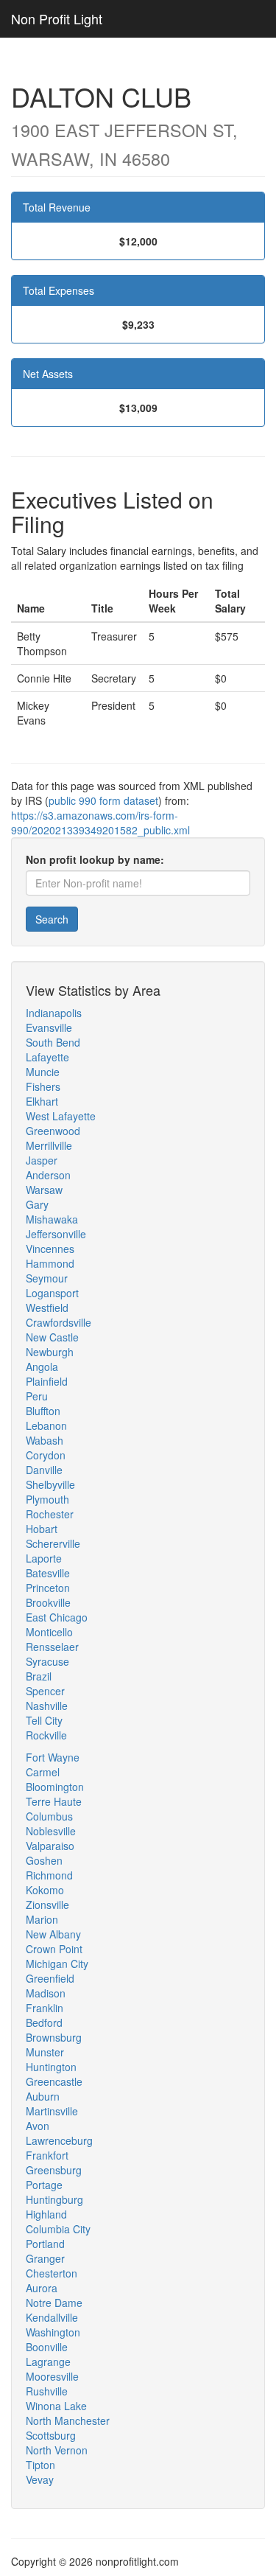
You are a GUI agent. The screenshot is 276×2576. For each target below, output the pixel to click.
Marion (42, 1919)
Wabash (45, 1440)
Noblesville (51, 1831)
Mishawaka (52, 1219)
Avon (38, 2126)
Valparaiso (50, 1846)
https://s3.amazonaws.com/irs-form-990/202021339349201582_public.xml (100, 823)
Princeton (48, 1588)
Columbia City (58, 2229)
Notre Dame (54, 2303)
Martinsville (52, 2111)
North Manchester (68, 2420)
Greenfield (50, 1978)
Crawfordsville (59, 1322)
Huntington (51, 2067)
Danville (44, 1470)
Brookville (48, 1602)
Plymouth (47, 1499)
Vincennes (50, 1249)
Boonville (47, 2347)
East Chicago (57, 1617)
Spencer (45, 1691)
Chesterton (52, 2273)
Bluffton (43, 1411)
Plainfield (47, 1381)
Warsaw (44, 1190)
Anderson (48, 1175)
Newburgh (50, 1352)
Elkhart (42, 1101)
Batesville (48, 1573)
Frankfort (47, 2155)
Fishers (43, 1086)
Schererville (53, 1543)
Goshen (44, 1860)
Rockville (46, 1735)
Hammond (50, 1263)
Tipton (40, 2465)
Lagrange (48, 2362)
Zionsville (47, 1905)
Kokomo (45, 1890)
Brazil (39, 1676)
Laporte (44, 1558)
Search (52, 919)
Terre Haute (54, 1801)
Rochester (50, 1514)
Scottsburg (51, 2435)
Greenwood (53, 1131)
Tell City (44, 1720)
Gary (37, 1204)
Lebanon (46, 1425)
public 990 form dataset (103, 800)
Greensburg (54, 2170)
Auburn (43, 2096)
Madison (46, 1993)
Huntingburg (54, 2199)
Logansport (52, 1293)
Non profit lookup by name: (95, 859)
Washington (53, 2332)
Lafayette (47, 1057)
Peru (37, 1396)
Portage (44, 2185)
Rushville (47, 2391)
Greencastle (54, 2081)
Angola (42, 1366)
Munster (45, 2052)
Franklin (45, 2008)
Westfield (47, 1308)
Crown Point (54, 1949)
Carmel (43, 1772)
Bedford (44, 2022)
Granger (45, 2258)
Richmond (49, 1875)
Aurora (42, 2288)
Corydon (46, 1455)
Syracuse (47, 1661)
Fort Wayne (53, 1757)
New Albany (53, 1934)
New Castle (52, 1337)
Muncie (43, 1072)
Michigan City (57, 1964)
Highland (46, 2214)
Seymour (47, 1278)
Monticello (49, 1632)
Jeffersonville (56, 1234)
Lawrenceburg (59, 2140)
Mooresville (52, 2376)
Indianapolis (54, 1013)
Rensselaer (52, 1647)
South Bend (53, 1042)
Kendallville (52, 2317)
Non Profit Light (57, 18)
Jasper (42, 1160)
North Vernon (57, 2450)
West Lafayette (61, 1116)
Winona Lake (56, 2406)
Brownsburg (54, 2037)
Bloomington (55, 1787)
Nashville (47, 1706)
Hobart (42, 1529)
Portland (45, 2244)
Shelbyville (50, 1484)
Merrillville (49, 1145)
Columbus (49, 1816)
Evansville (49, 1027)
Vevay (40, 2479)
